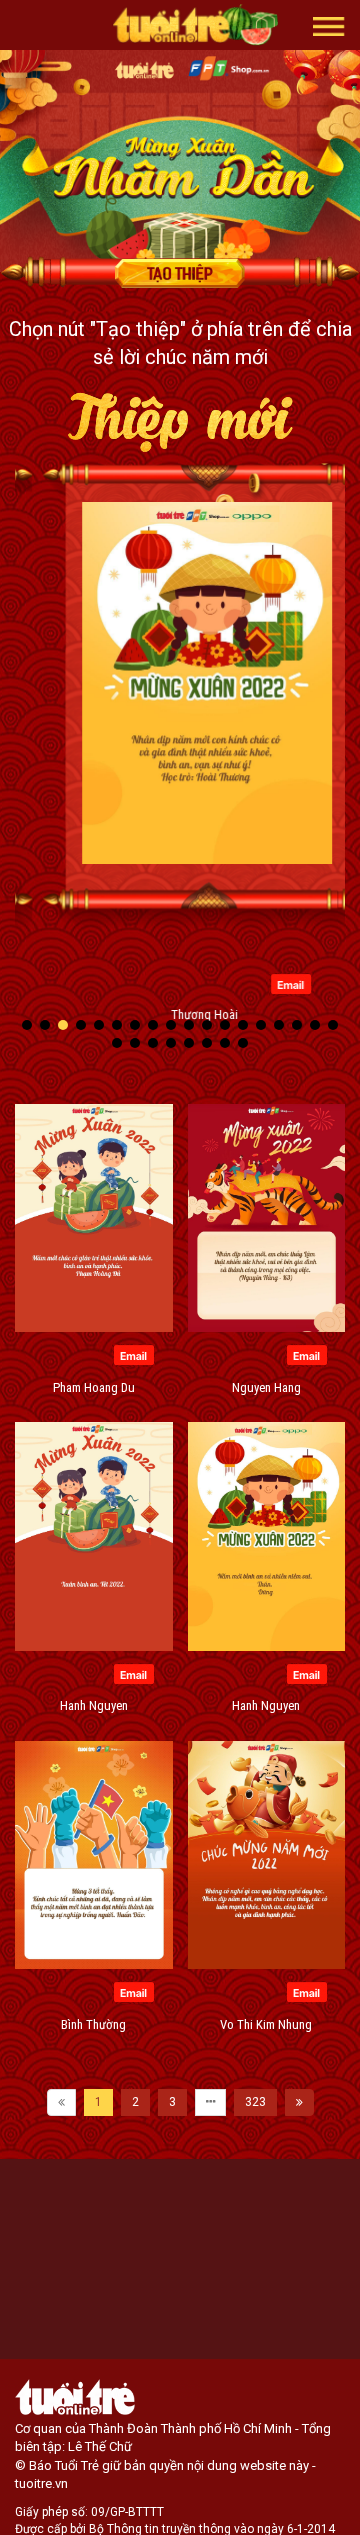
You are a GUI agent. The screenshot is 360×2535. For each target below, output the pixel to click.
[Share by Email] (263, 983)
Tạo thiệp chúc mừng (180, 273)
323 (255, 2102)
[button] (329, 25)
